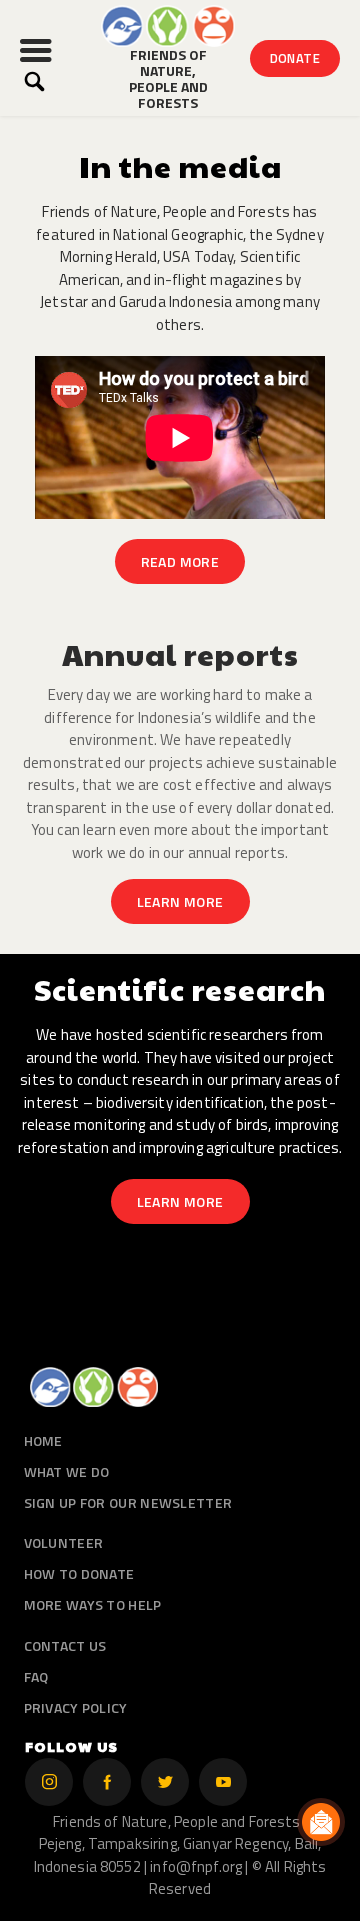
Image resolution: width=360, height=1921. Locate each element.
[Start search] (34, 81)
